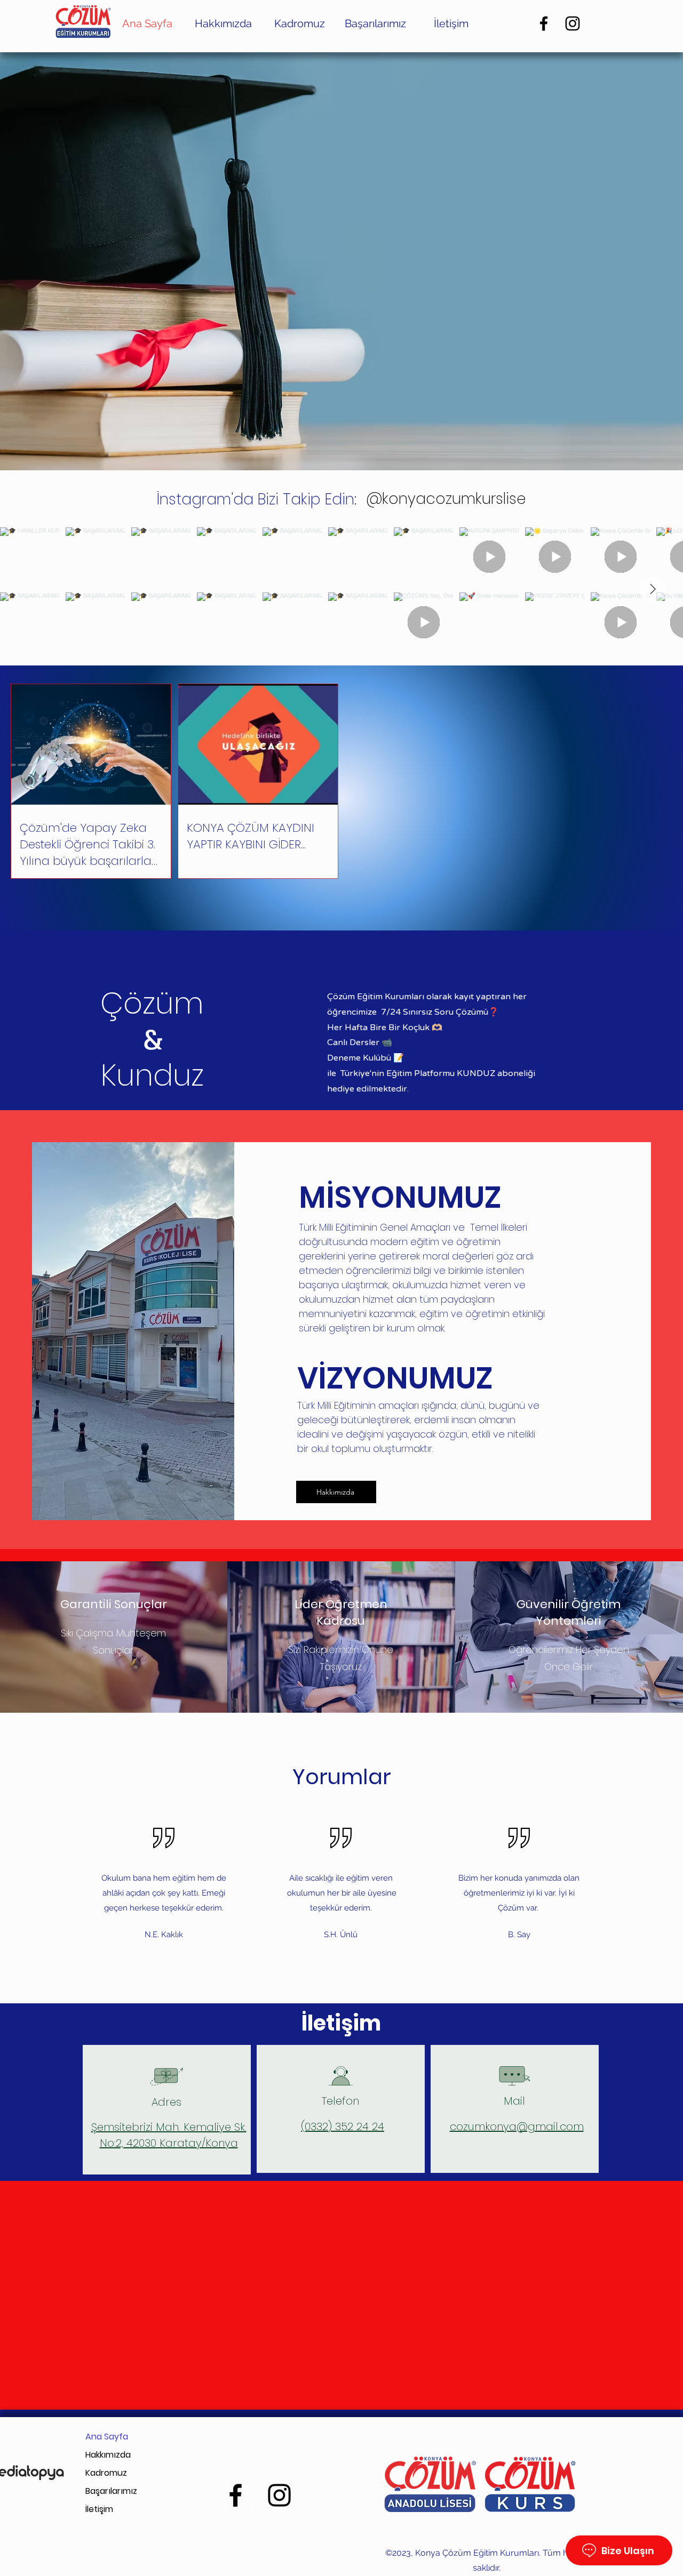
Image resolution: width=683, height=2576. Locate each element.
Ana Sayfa (107, 2437)
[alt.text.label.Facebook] (544, 23)
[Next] (623, 261)
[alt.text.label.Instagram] (573, 23)
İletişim (99, 2509)
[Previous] (60, 261)
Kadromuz (106, 2473)
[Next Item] (653, 590)
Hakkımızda (108, 2455)
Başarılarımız (111, 2491)
